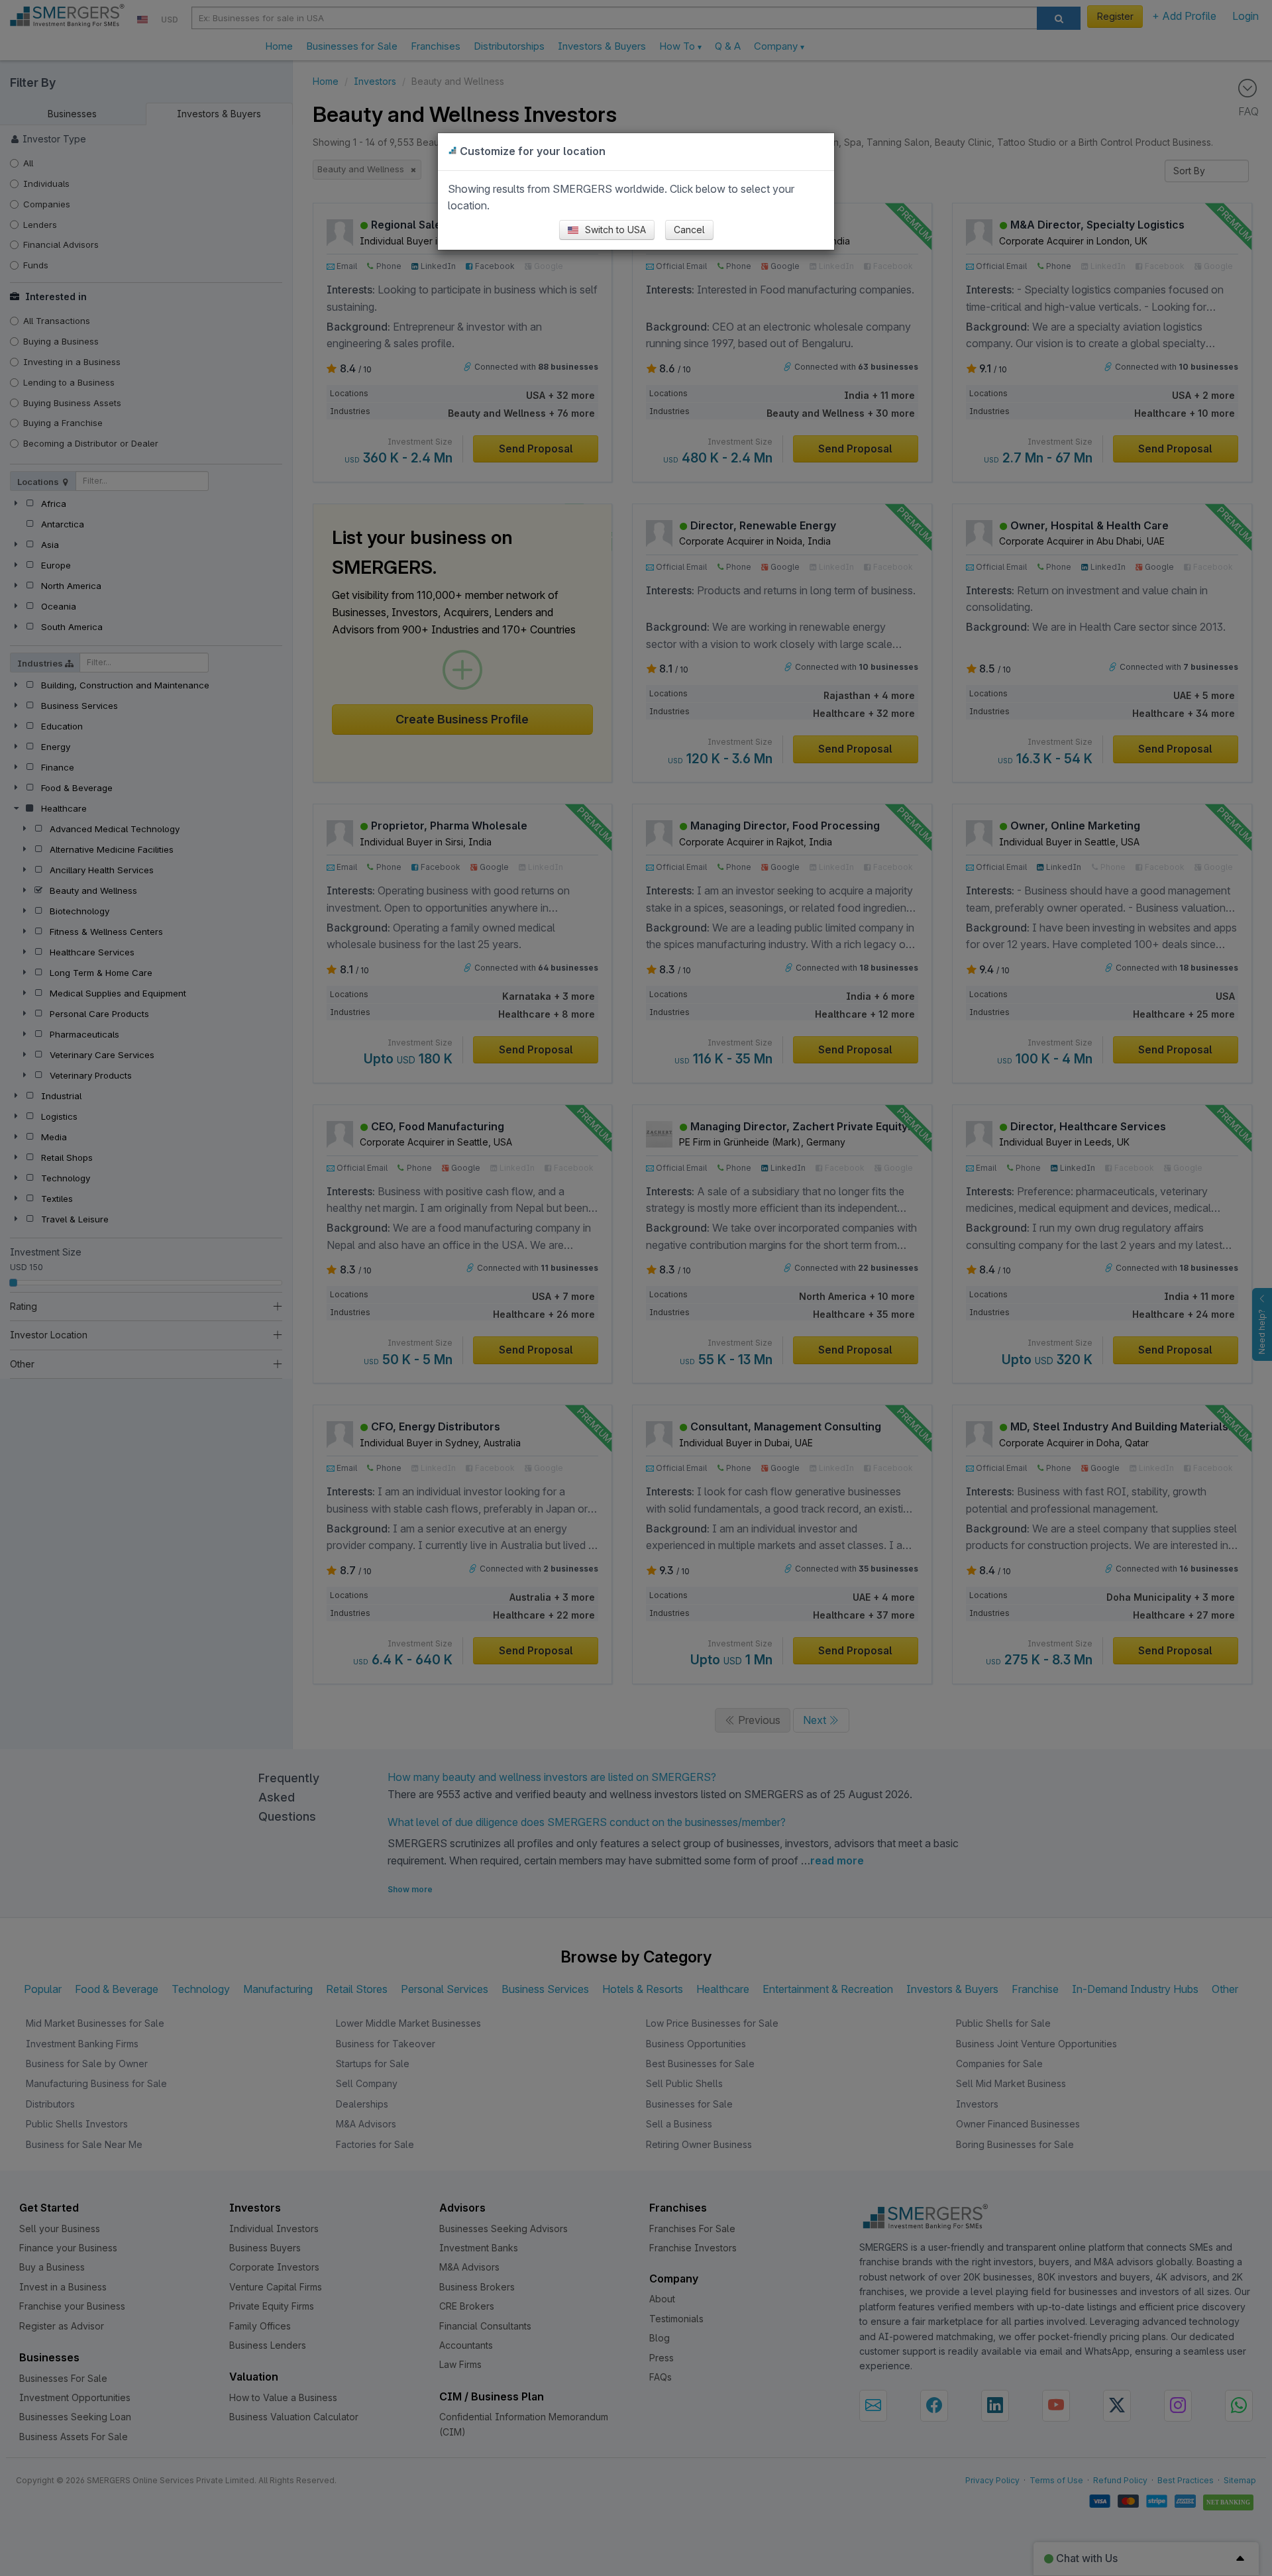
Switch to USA (614, 230)
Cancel (689, 230)
